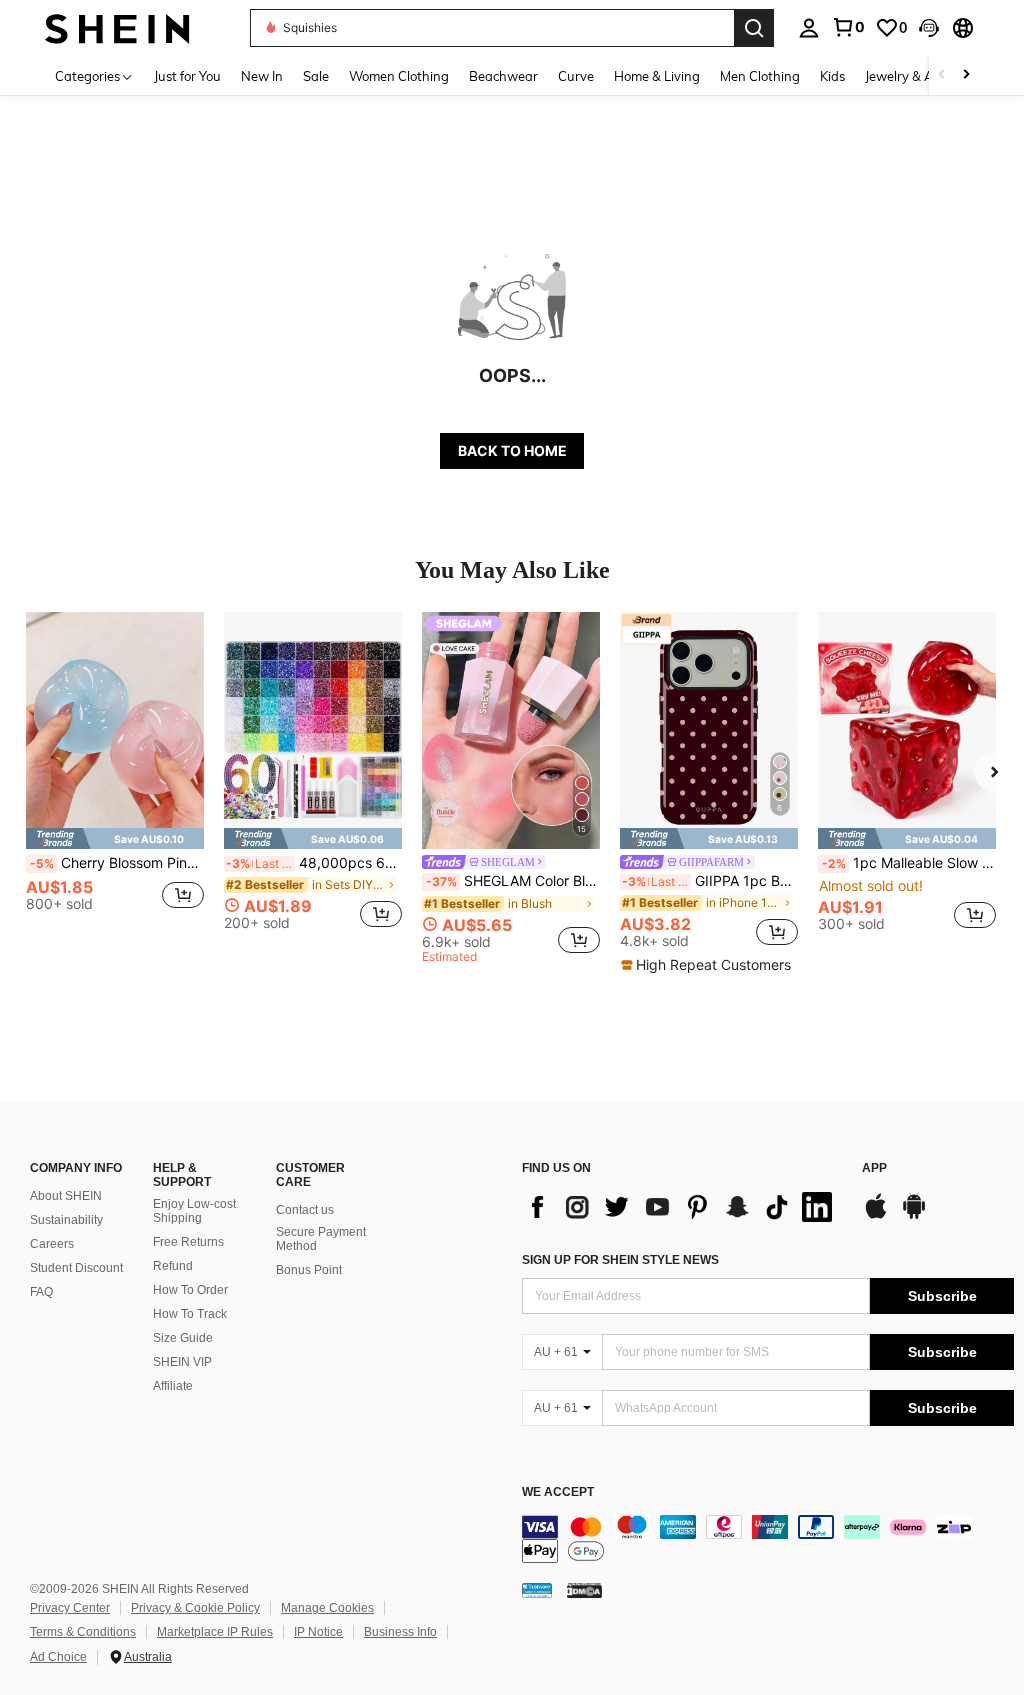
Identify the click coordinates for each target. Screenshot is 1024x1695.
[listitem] (115, 779)
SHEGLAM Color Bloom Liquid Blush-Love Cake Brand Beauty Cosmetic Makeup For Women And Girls (513, 881)
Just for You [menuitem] (187, 76)
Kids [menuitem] (832, 76)
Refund (173, 1266)
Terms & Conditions (83, 1632)
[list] (682, 1207)
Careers (52, 1244)
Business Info (400, 1632)
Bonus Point (309, 1270)
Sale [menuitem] (316, 76)
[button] (929, 28)
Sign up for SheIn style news (620, 1260)
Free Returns (188, 1242)
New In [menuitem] (262, 76)
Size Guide (183, 1338)
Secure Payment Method (321, 1239)
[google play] (914, 1216)
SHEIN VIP (182, 1362)
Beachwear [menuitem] (503, 76)
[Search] (754, 28)
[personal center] (809, 28)
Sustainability (66, 1220)
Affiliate (173, 1386)
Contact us (305, 1210)
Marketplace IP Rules (215, 1632)
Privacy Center (70, 1608)
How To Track (190, 1314)
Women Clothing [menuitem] (399, 76)
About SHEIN (66, 1196)
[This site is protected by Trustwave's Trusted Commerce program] (537, 1589)
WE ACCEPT (558, 1492)
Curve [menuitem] (576, 76)
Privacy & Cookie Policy (195, 1608)
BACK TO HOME (512, 450)
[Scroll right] (966, 75)
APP (874, 1168)
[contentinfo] (768, 1539)
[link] (848, 27)
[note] (115, 838)
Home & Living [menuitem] (657, 76)
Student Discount (76, 1268)
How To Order (190, 1290)
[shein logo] (117, 27)
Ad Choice (58, 1657)
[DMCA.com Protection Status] (584, 1589)
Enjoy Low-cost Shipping (194, 1211)
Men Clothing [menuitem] (760, 76)
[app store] (876, 1216)
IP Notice (318, 1632)
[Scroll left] (942, 75)
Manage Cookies (327, 1608)
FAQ (41, 1292)
